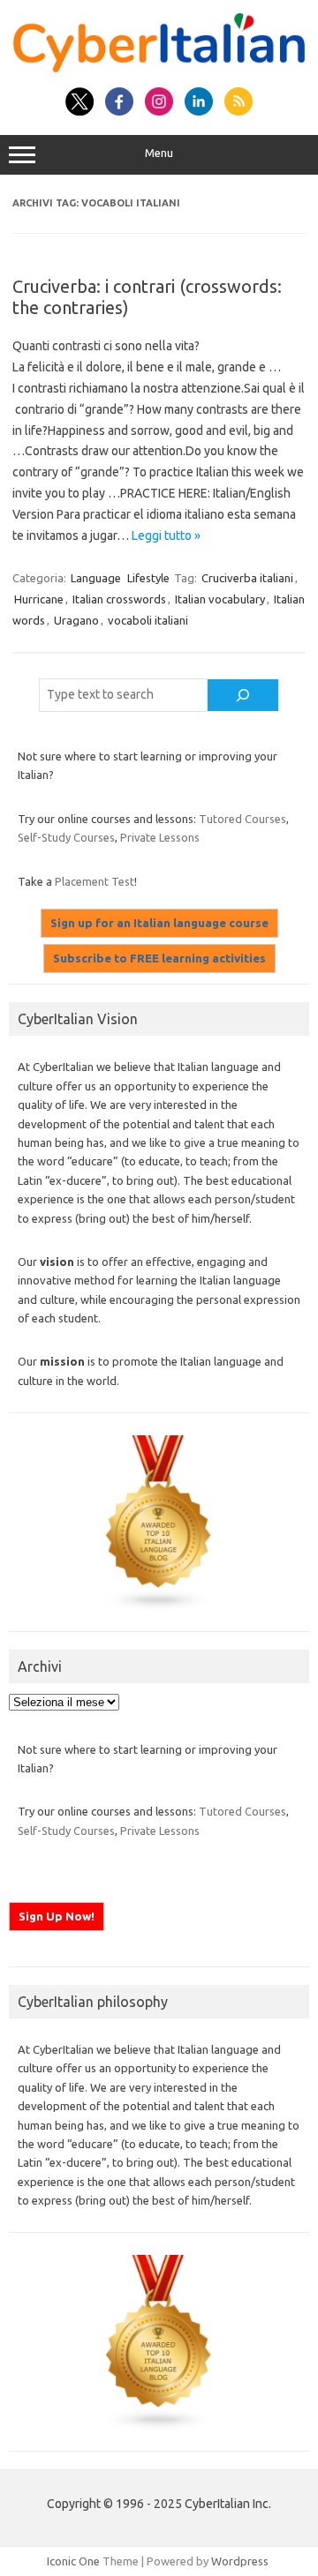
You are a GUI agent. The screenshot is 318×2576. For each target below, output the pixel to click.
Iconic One (73, 2561)
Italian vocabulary (220, 599)
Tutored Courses (242, 819)
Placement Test (95, 881)
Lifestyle (148, 578)
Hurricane (39, 599)
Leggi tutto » (166, 535)
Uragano (76, 620)
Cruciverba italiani (247, 578)
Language (96, 578)
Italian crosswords (119, 599)
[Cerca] (243, 695)
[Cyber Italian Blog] (159, 68)
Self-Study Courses (66, 837)
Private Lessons (160, 837)
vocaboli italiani (148, 620)
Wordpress (240, 2561)
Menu (159, 153)
